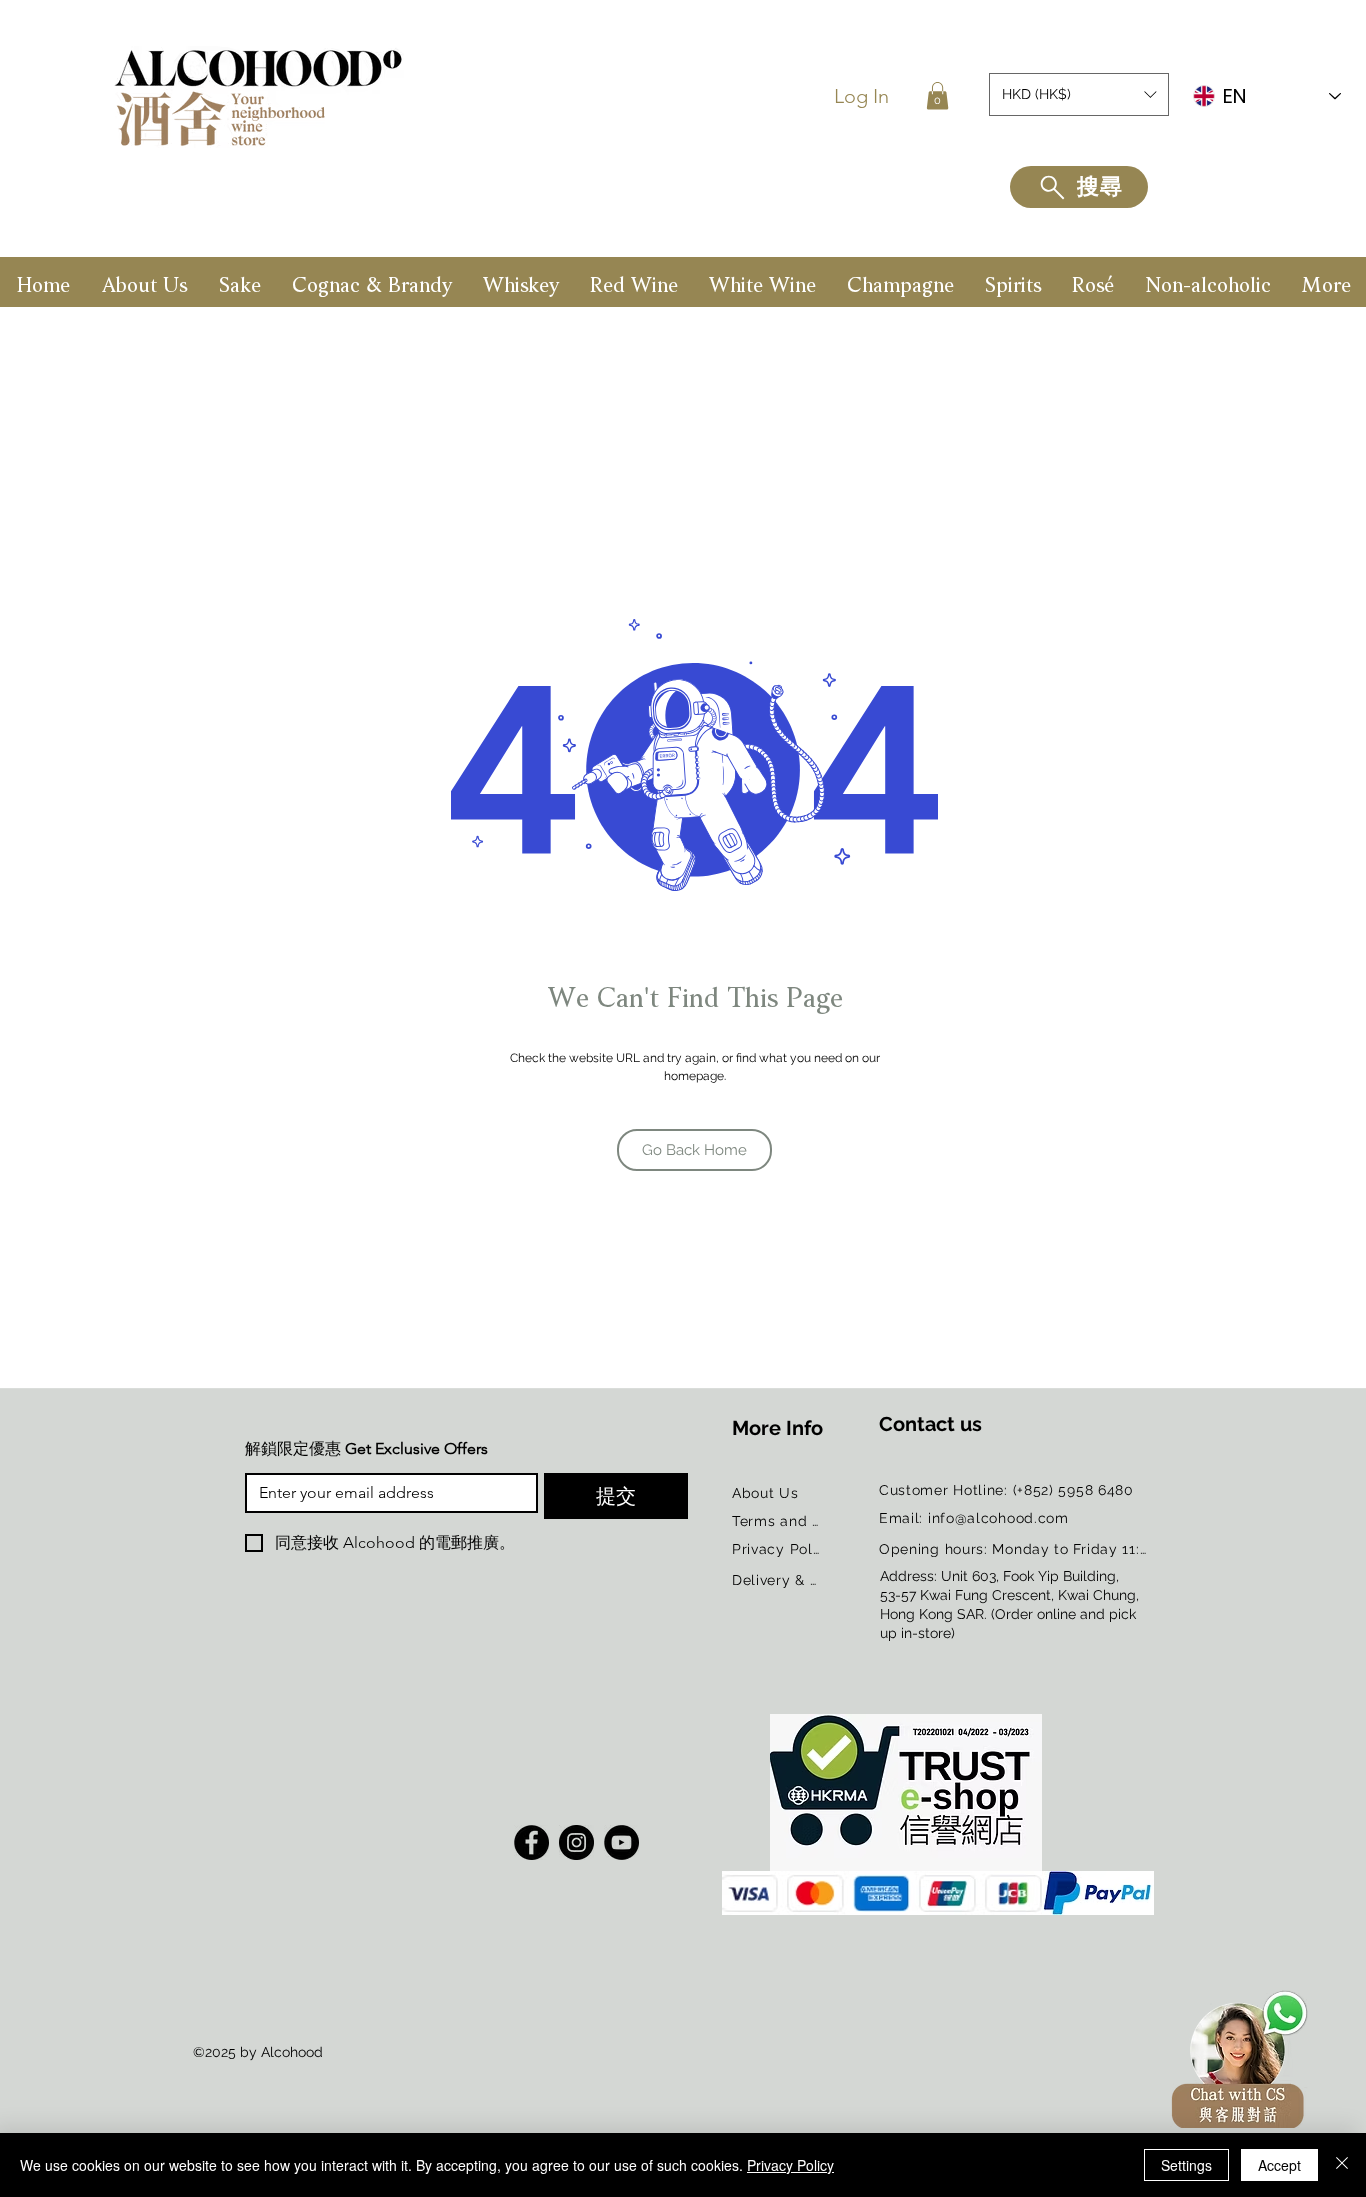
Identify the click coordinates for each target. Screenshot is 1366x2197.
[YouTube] (621, 1842)
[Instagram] (576, 1842)
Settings (1186, 2165)
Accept (1279, 2165)
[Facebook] (531, 1842)
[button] (937, 95)
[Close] (1342, 2165)
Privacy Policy (790, 2165)
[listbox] (1079, 94)
